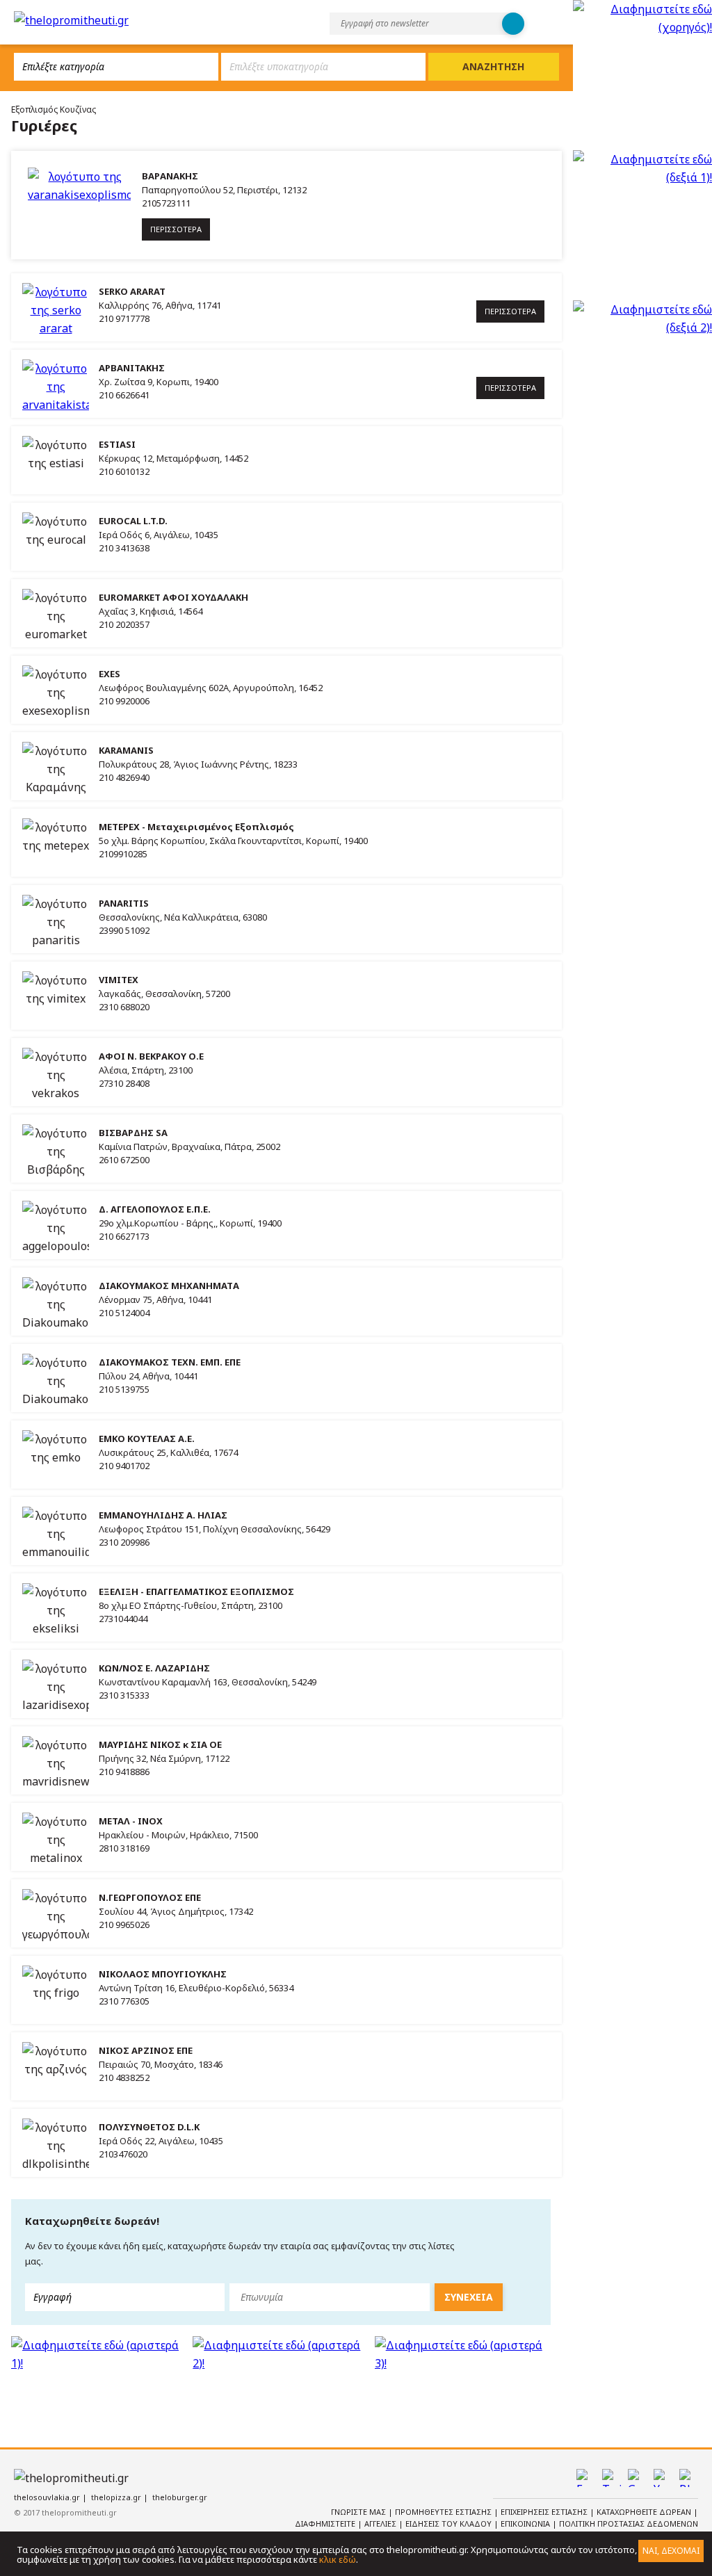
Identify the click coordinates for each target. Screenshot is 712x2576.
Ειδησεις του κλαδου (450, 2524)
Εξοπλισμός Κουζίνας (54, 110)
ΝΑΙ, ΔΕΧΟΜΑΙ (671, 2551)
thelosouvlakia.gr (47, 2497)
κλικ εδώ (338, 2559)
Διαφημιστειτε (326, 2524)
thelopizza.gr (116, 2497)
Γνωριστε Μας (359, 2512)
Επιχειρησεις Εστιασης (545, 2512)
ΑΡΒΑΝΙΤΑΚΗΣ (132, 368)
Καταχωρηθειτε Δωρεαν (645, 2512)
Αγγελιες (381, 2524)
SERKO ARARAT (132, 291)
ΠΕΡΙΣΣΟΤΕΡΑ (176, 229)
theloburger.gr (180, 2497)
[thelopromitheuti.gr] (71, 20)
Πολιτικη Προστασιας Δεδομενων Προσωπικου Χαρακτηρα (608, 2529)
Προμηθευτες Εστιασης (444, 2512)
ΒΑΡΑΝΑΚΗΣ (170, 176)
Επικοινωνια (526, 2524)
